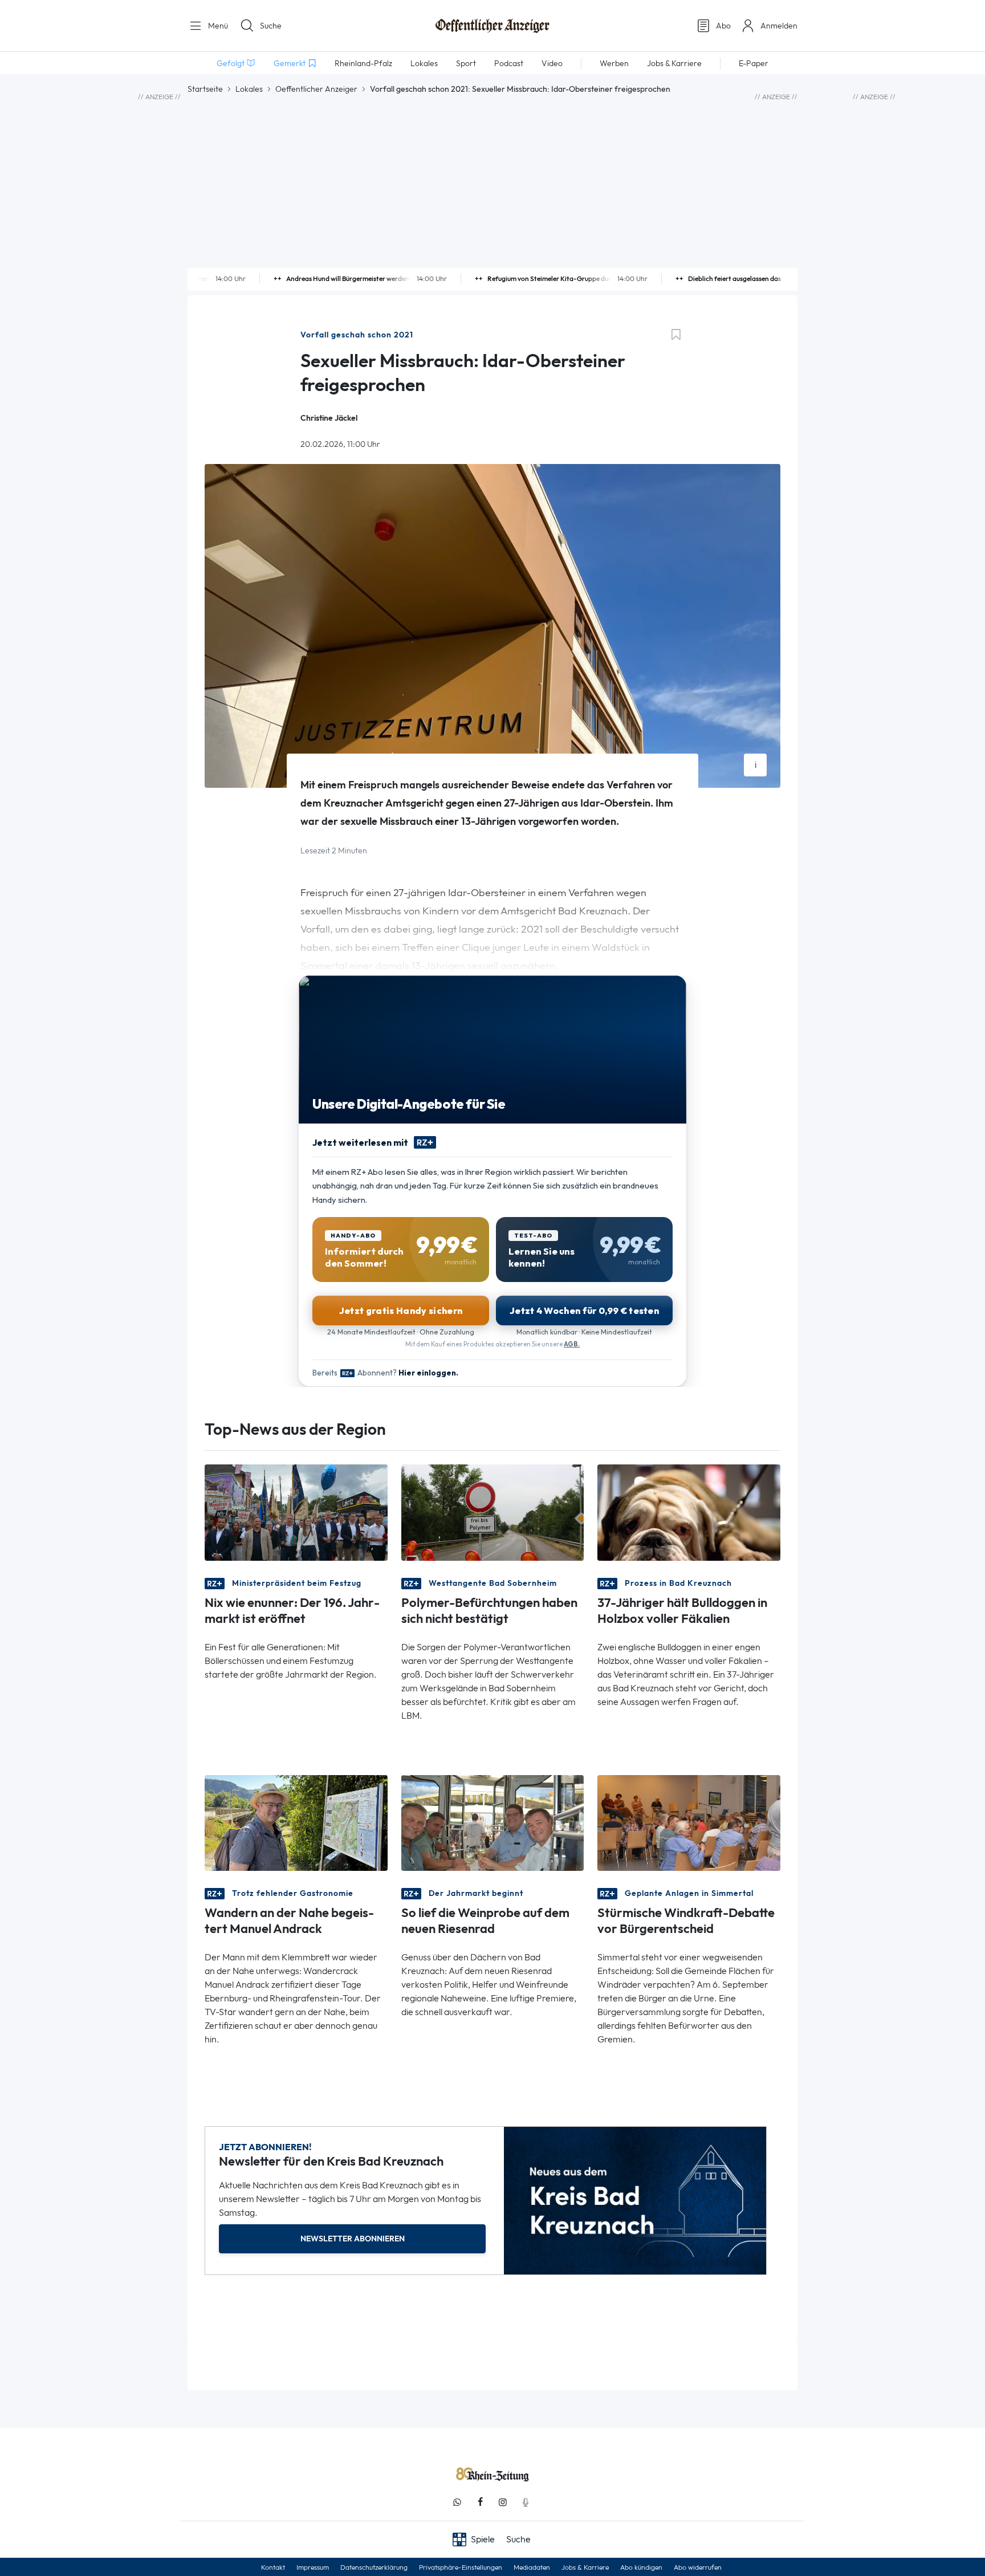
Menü (217, 26)
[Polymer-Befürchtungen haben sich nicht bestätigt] (493, 1511)
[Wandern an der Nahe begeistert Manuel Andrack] (296, 1822)
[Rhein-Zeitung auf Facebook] (480, 2502)
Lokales (249, 89)
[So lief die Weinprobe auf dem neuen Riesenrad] (493, 1822)
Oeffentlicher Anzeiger (316, 89)
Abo (723, 26)
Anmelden (779, 26)
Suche (271, 26)
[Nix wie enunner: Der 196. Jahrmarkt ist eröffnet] (296, 1511)
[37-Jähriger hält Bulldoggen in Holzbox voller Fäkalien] (689, 1511)
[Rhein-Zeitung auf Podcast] (526, 2502)
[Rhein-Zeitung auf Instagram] (503, 2502)
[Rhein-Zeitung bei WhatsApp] (457, 2502)
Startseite (205, 89)
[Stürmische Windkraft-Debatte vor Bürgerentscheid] (689, 1822)
